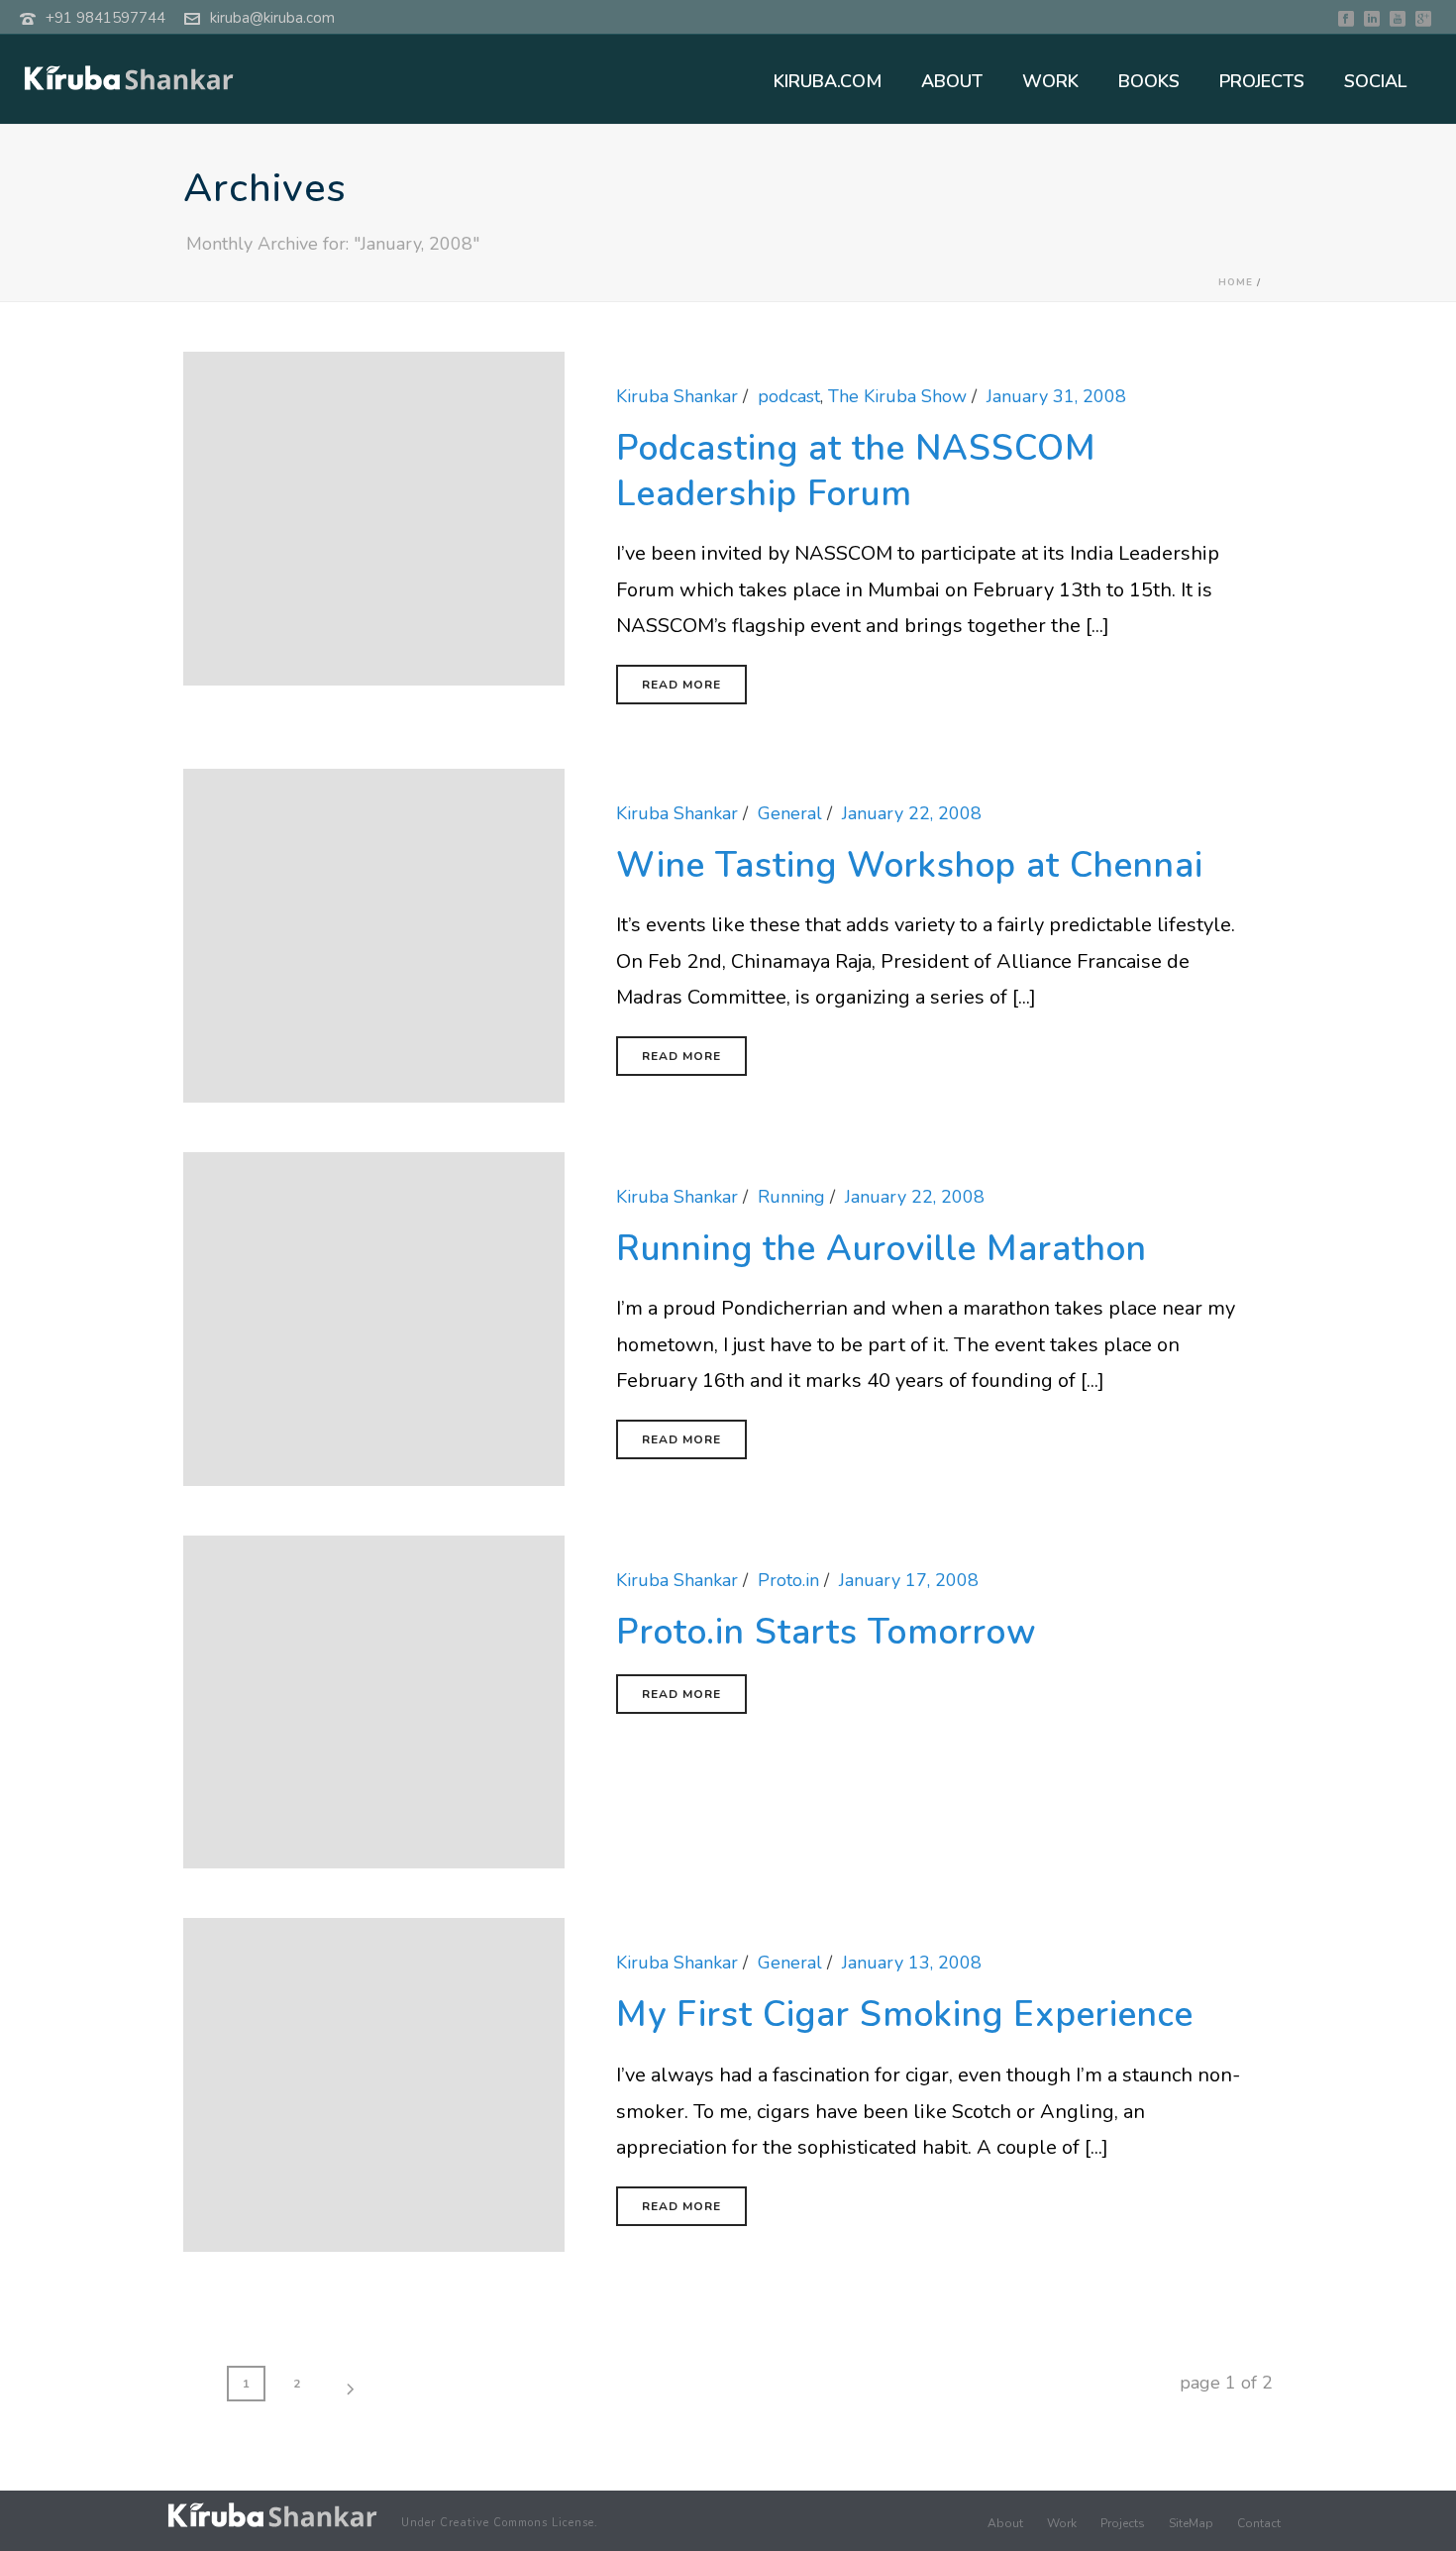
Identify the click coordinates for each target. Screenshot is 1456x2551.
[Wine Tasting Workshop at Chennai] (374, 934)
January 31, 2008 (1056, 396)
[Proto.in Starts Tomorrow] (374, 1700)
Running (791, 1197)
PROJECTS (1262, 81)
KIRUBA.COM (828, 81)
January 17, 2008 (909, 1580)
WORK (1050, 81)
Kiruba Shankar (677, 396)
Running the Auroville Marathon (882, 1249)
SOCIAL (1375, 81)
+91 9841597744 (105, 18)
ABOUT (952, 81)
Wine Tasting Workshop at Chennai (910, 865)
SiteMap (1191, 2523)
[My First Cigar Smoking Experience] (374, 2083)
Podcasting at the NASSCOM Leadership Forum (856, 471)
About (1005, 2523)
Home (1236, 282)
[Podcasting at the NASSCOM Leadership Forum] (374, 517)
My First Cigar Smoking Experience (905, 2015)
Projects (1123, 2523)
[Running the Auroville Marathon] (374, 1317)
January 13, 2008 (912, 1963)
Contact (1259, 2523)
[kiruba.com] (272, 2515)
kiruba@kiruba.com (272, 18)
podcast (789, 396)
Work (1062, 2523)
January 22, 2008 (912, 813)
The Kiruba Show (897, 396)
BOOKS (1149, 81)
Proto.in (788, 1580)
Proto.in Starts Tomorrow (827, 1632)
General (790, 813)
